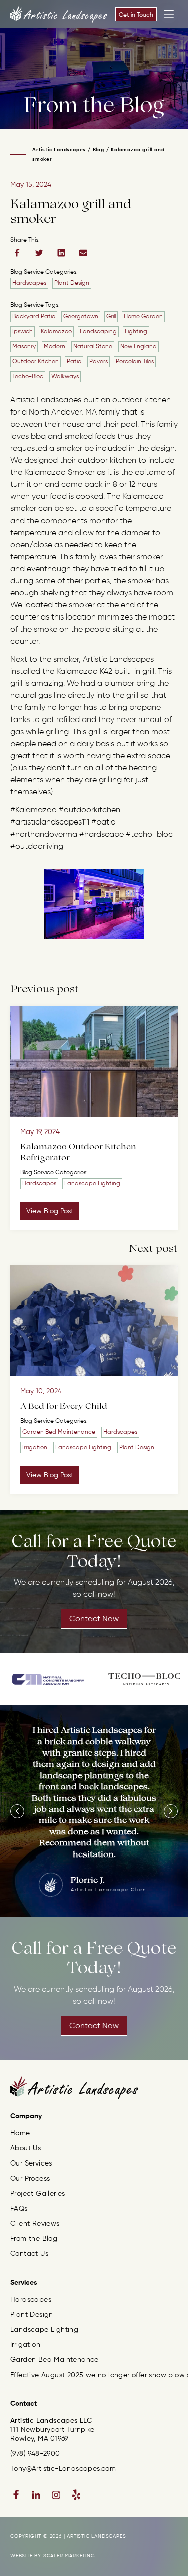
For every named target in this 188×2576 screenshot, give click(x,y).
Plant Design (72, 283)
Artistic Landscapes (59, 150)
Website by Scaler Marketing (53, 2556)
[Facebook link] (16, 2495)
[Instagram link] (56, 2495)
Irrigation (35, 1448)
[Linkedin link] (36, 2495)
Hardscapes (29, 283)
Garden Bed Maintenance (59, 1432)
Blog (99, 150)
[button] (17, 1811)
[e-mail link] (83, 253)
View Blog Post (50, 1211)
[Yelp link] (76, 2495)
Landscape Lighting (92, 1184)
